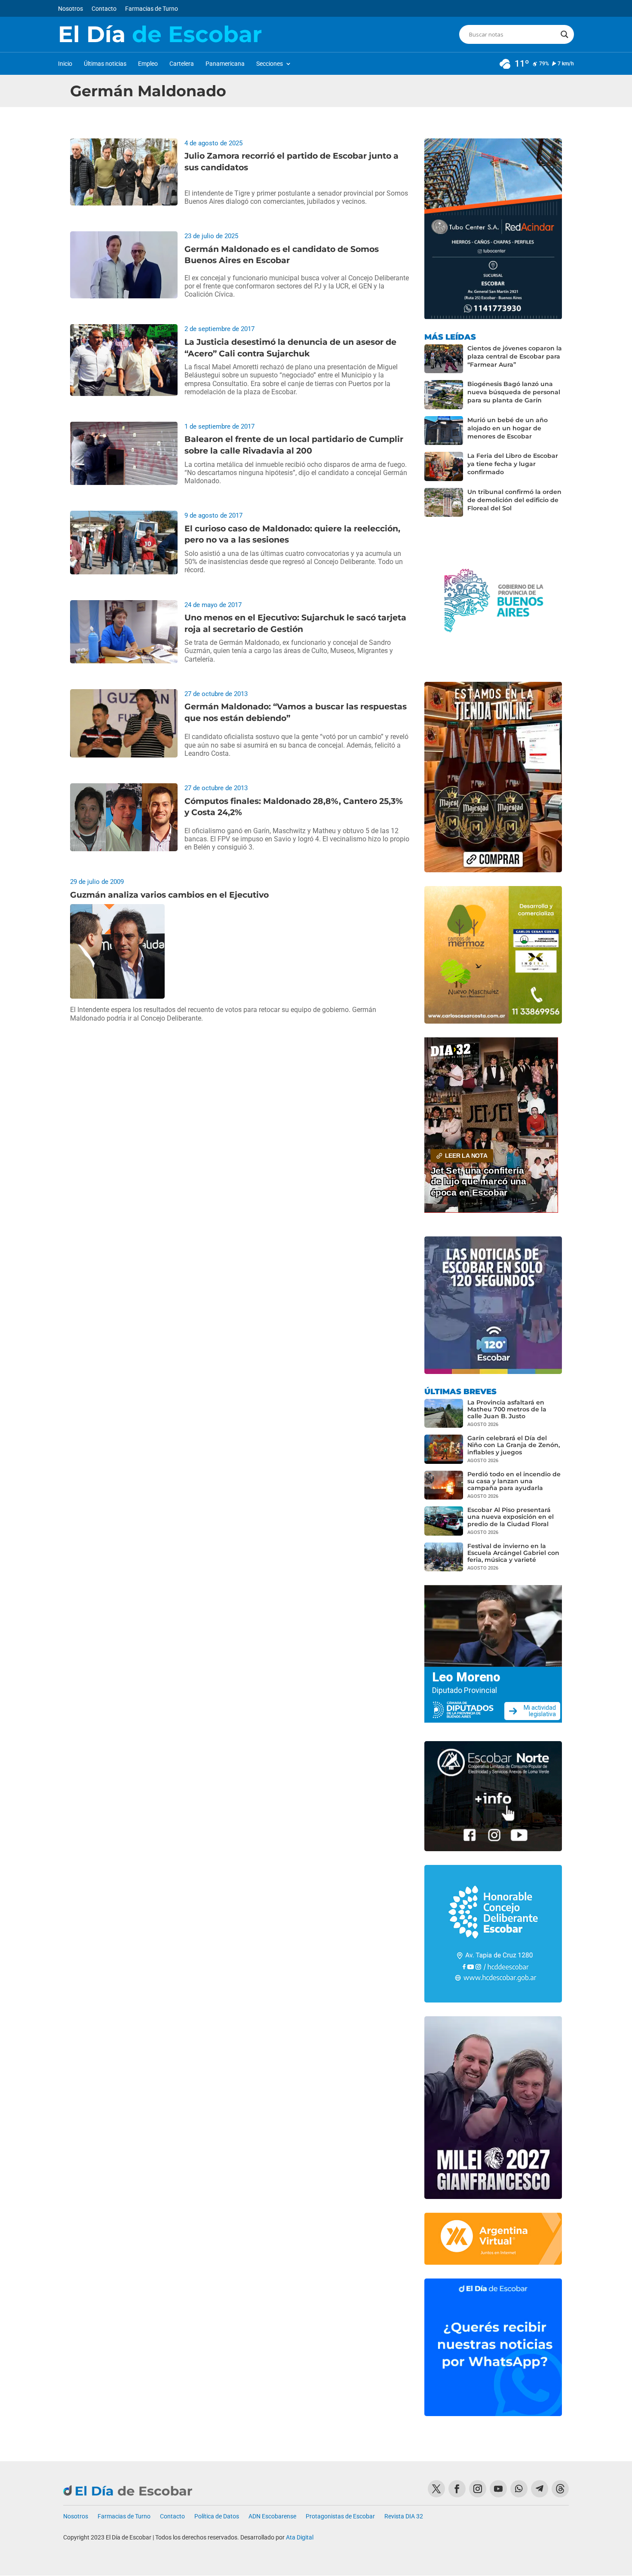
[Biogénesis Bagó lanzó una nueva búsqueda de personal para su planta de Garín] (444, 395)
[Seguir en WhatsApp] (519, 2489)
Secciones (270, 64)
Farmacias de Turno (152, 9)
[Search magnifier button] (565, 34)
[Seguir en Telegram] (540, 2489)
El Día (160, 34)
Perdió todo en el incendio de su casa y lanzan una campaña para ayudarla (514, 1481)
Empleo (148, 64)
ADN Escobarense (272, 2516)
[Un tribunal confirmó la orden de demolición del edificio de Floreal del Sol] (444, 503)
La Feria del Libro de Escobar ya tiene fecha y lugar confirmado (513, 464)
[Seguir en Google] (560, 2489)
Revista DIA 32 (404, 2516)
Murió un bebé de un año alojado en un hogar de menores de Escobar (508, 428)
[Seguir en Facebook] (457, 2489)
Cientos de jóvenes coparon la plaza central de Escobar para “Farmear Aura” (515, 356)
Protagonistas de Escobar (340, 2516)
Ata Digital (300, 2537)
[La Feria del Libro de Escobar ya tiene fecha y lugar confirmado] (444, 466)
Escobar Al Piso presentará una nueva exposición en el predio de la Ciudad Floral (511, 1517)
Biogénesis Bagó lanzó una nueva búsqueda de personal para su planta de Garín (514, 392)
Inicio (65, 64)
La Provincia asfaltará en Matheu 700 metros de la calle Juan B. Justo (507, 1409)
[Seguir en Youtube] (498, 2489)
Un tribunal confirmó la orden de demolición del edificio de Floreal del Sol (514, 500)
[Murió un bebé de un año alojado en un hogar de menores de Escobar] (444, 431)
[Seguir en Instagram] (478, 2489)
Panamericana (225, 64)
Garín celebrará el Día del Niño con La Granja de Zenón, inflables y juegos (514, 1445)
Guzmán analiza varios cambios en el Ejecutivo (169, 895)
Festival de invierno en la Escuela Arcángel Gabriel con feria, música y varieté (513, 1553)
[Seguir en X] (436, 2489)
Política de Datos (217, 2516)
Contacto (104, 9)
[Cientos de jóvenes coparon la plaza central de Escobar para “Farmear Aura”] (444, 359)
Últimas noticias (105, 64)
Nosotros (71, 9)
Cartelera (182, 64)
